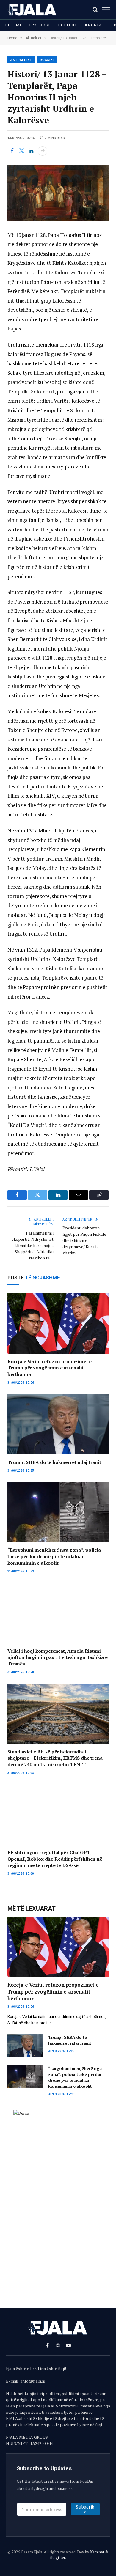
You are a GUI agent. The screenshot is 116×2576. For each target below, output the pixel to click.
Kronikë (95, 25)
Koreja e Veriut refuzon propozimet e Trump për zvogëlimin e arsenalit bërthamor (50, 1368)
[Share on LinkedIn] (31, 151)
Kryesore (40, 25)
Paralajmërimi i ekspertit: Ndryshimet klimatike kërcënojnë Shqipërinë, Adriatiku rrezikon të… (33, 1245)
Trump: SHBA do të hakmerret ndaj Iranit (54, 1462)
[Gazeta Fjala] (32, 10)
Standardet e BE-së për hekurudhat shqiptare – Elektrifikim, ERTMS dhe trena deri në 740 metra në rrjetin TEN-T (55, 1758)
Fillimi (13, 25)
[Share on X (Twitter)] (21, 151)
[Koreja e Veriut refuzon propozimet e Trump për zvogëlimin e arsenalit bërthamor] (58, 1323)
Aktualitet (21, 60)
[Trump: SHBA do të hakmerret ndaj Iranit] (58, 1424)
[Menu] (106, 10)
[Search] (95, 10)
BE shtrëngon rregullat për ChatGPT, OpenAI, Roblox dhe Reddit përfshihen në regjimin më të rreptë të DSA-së (55, 1859)
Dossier (47, 60)
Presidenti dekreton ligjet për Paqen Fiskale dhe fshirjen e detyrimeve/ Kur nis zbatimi (84, 1240)
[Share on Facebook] (12, 151)
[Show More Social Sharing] (43, 151)
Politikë (68, 25)
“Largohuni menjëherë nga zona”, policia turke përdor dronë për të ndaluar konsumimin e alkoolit (54, 1556)
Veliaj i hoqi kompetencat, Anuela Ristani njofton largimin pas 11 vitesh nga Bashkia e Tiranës (58, 1657)
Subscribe (85, 2509)
